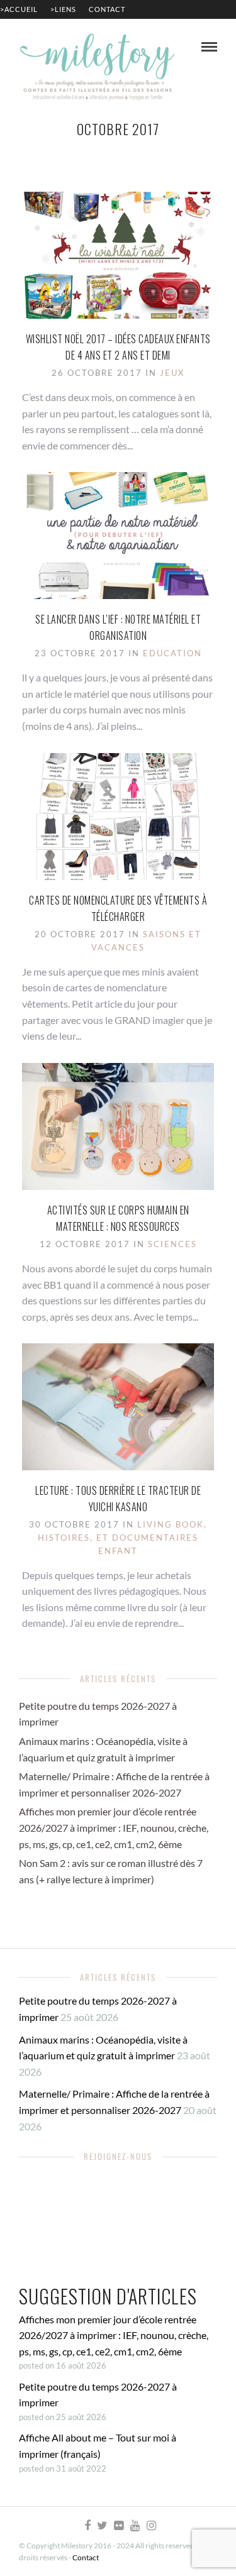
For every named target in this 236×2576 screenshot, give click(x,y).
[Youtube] (135, 2526)
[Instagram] (151, 2526)
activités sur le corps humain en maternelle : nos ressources (118, 1218)
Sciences (172, 1244)
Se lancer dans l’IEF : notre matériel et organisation (118, 627)
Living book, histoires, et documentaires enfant (122, 1538)
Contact (107, 9)
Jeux (172, 373)
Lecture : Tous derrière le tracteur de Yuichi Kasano (118, 1499)
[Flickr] (118, 2526)
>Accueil (19, 9)
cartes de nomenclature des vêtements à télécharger (118, 908)
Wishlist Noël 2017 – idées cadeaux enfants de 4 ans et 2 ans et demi (118, 347)
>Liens (63, 9)
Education (172, 653)
